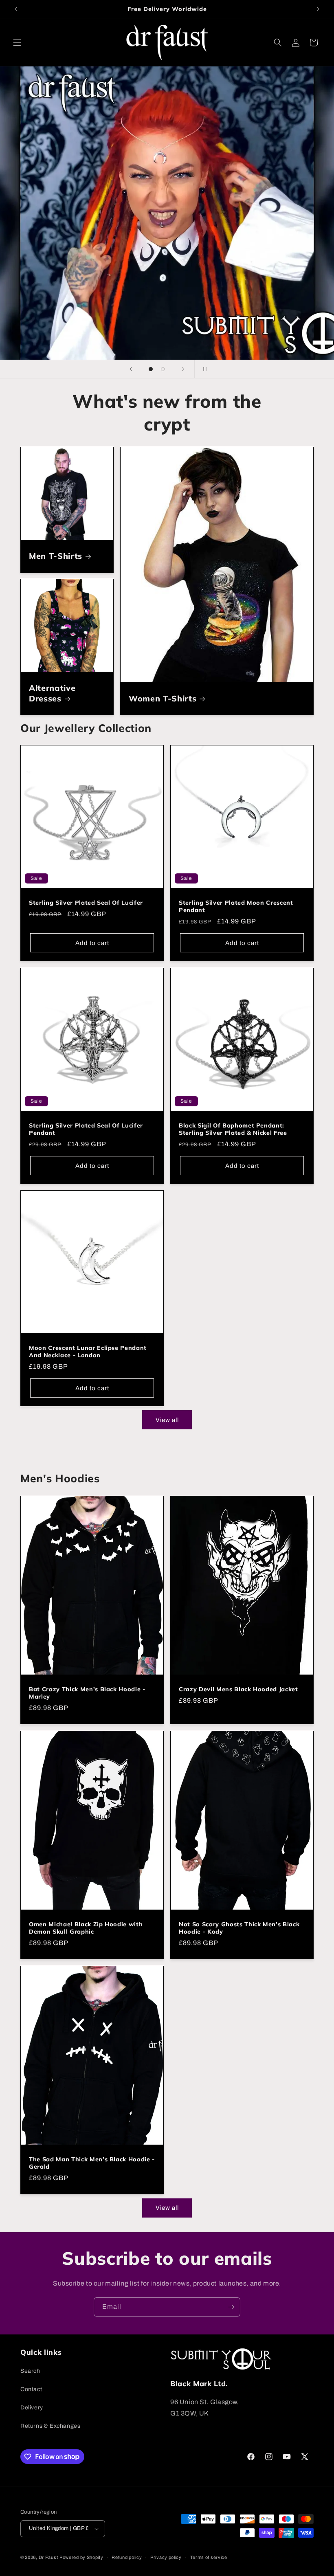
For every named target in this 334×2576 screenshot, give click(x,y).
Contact (31, 2389)
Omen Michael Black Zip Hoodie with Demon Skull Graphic (86, 1928)
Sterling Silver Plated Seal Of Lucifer (86, 903)
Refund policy (127, 2557)
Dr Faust (48, 2557)
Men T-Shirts (56, 556)
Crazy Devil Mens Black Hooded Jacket (238, 1689)
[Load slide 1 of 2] (151, 369)
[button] (17, 42)
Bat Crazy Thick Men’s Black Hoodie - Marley (87, 1693)
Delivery (32, 2408)
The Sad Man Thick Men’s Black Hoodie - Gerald (92, 2163)
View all (167, 1420)
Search (30, 2371)
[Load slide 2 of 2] (163, 369)
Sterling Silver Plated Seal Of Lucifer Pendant (86, 1129)
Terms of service (209, 2557)
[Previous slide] (131, 369)
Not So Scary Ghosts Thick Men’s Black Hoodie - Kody (239, 1928)
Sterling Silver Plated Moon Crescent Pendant (236, 906)
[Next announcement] (318, 9)
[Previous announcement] (16, 9)
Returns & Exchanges (50, 2426)
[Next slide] (183, 369)
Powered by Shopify (81, 2557)
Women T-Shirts (163, 698)
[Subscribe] (231, 2307)
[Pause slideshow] (203, 369)
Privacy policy (166, 2557)
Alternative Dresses (52, 693)
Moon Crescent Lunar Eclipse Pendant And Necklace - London (88, 1352)
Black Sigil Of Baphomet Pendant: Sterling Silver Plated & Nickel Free (233, 1129)
